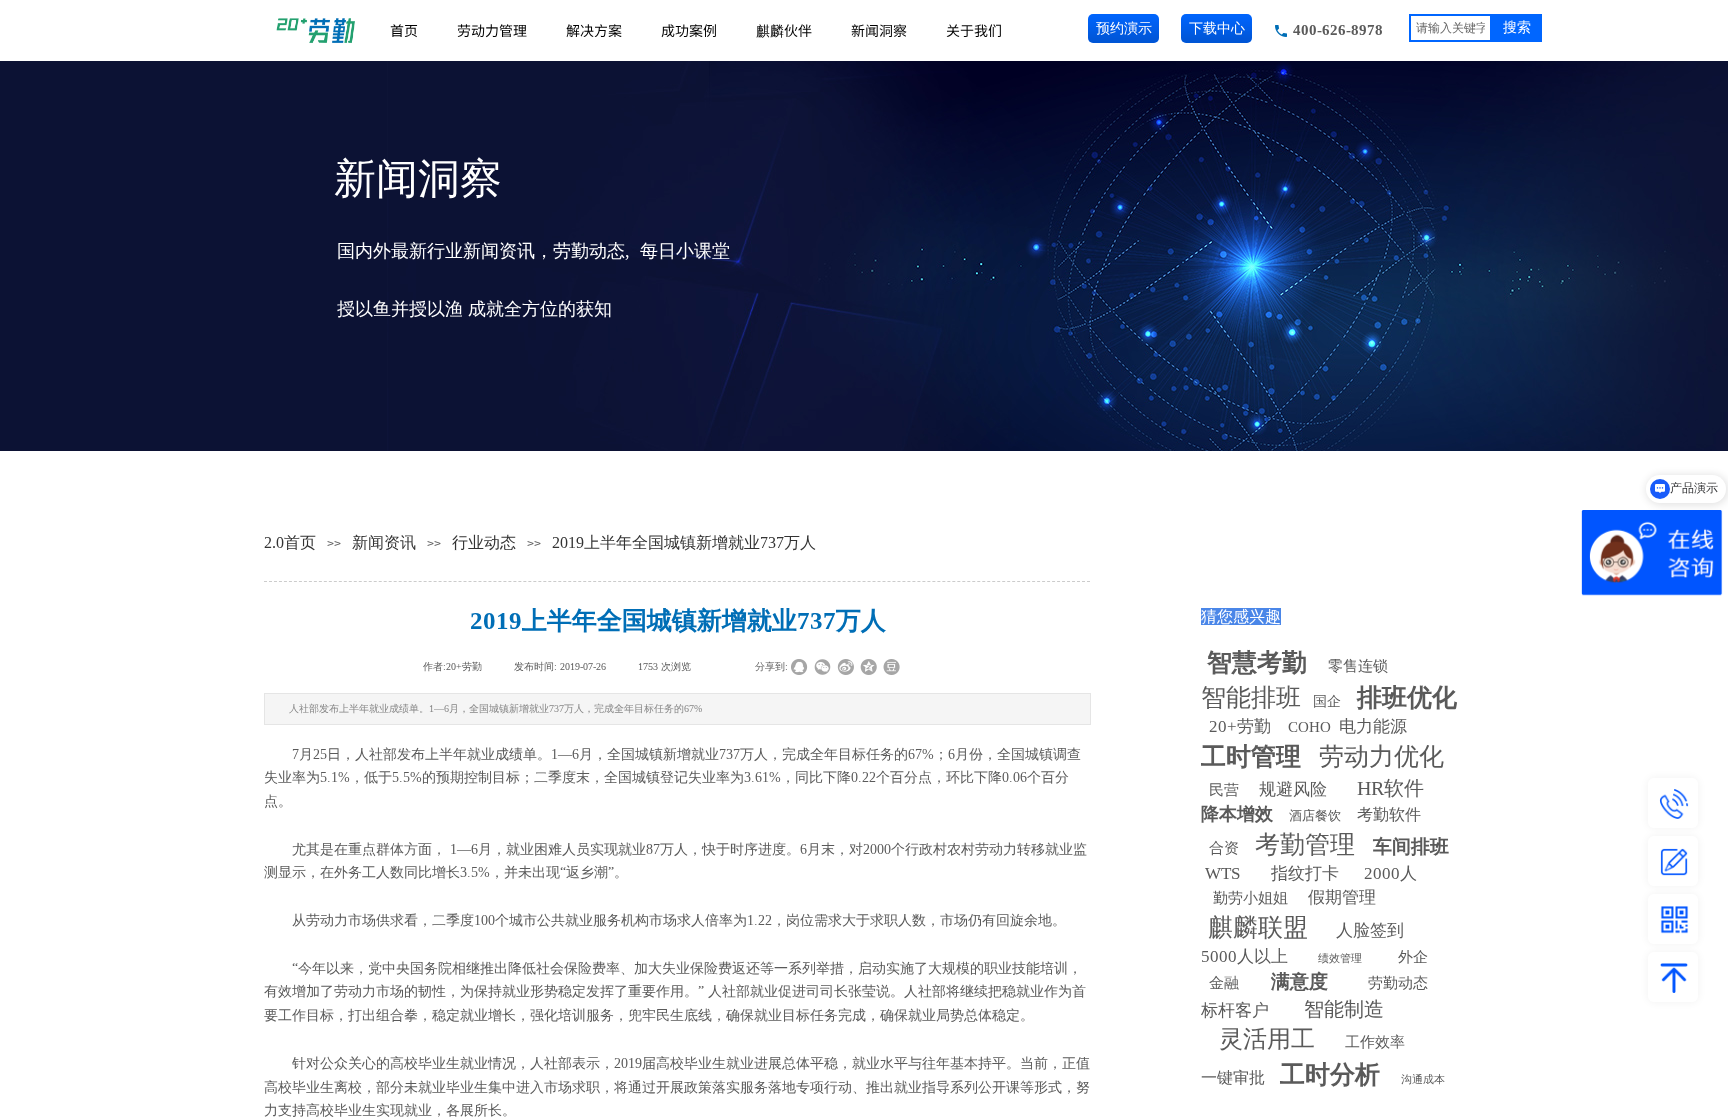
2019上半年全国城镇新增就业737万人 (684, 542)
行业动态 (484, 542)
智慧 (1257, 662)
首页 (404, 30)
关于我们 (974, 30)
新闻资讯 (384, 542)
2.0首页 (290, 542)
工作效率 (1375, 1042)
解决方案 (594, 30)
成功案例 (689, 30)
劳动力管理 (492, 30)
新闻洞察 (879, 30)
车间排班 (1411, 846)
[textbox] (1450, 28)
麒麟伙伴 (784, 30)
